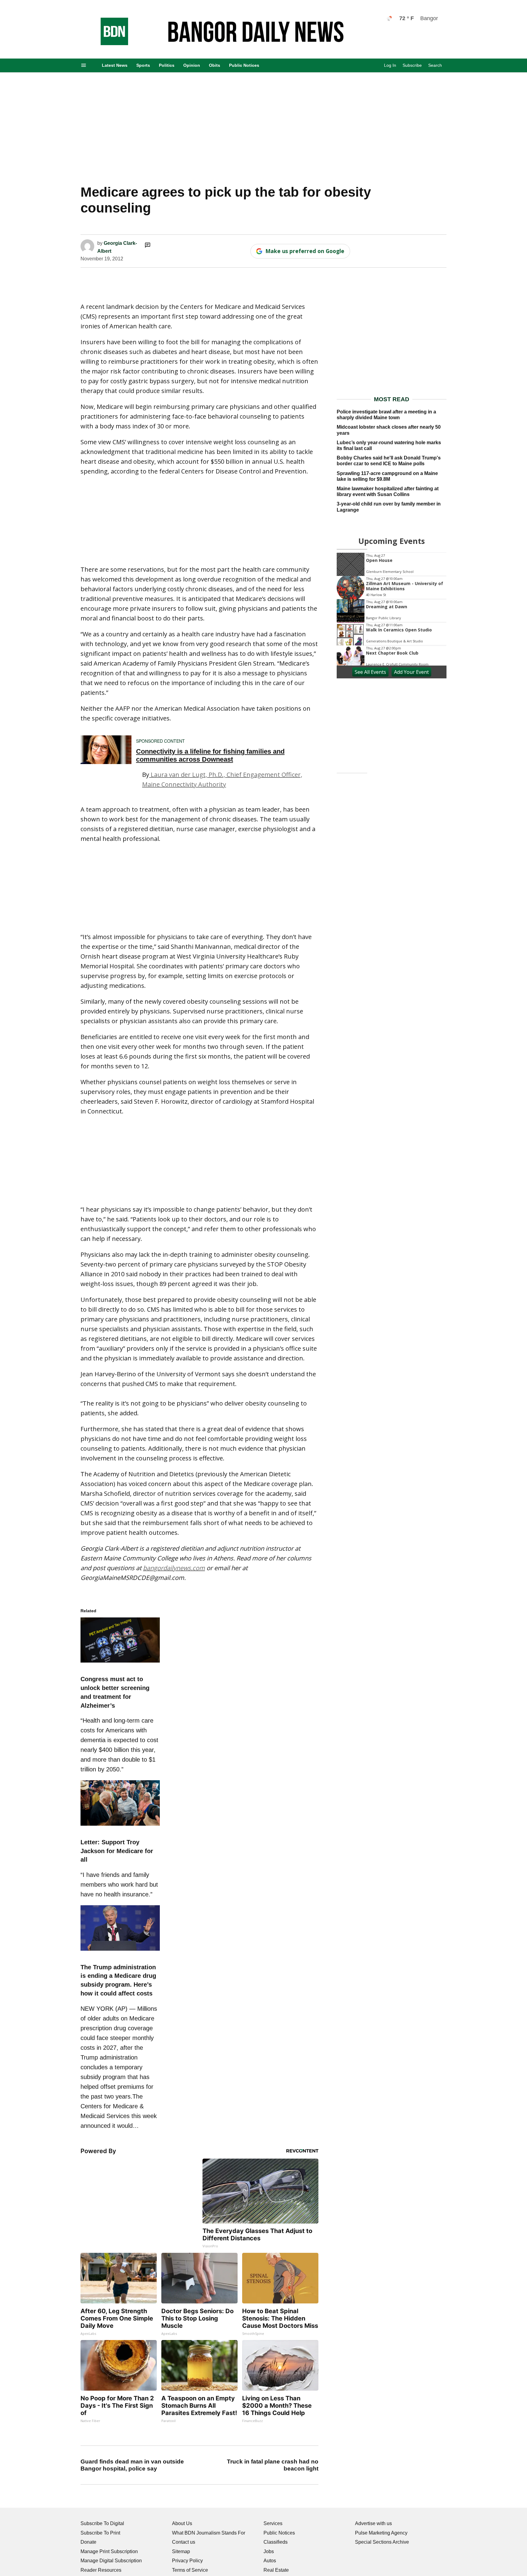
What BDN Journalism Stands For (209, 2533)
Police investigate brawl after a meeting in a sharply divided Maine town (386, 415)
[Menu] (84, 65)
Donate (88, 2542)
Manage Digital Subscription (111, 2561)
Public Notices (244, 65)
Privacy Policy (187, 2561)
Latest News (115, 65)
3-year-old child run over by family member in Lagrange (389, 507)
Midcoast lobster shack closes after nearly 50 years (389, 430)
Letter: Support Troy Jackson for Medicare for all (117, 1851)
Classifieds (276, 2542)
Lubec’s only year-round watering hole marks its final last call (389, 445)
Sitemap (181, 2551)
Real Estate (276, 2570)
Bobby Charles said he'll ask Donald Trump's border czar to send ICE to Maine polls (389, 461)
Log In (390, 65)
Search (435, 65)
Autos (270, 2561)
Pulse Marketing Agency (381, 2533)
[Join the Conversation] (148, 245)
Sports (143, 65)
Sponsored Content (160, 741)
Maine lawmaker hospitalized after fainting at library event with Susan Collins (388, 491)
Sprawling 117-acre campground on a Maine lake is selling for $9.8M (387, 476)
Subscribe (412, 65)
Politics (167, 65)
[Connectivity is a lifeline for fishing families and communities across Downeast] (106, 750)
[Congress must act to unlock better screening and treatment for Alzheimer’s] (120, 1663)
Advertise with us (373, 2523)
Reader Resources (101, 2570)
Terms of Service (190, 2570)
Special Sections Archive (382, 2542)
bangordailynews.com (174, 1568)
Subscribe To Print (100, 2533)
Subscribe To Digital (102, 2523)
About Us (182, 2523)
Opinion (192, 65)
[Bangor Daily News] (108, 43)
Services (273, 2523)
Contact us (184, 2542)
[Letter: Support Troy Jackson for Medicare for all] (120, 1827)
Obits (215, 65)
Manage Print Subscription (109, 2551)
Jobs (269, 2551)
